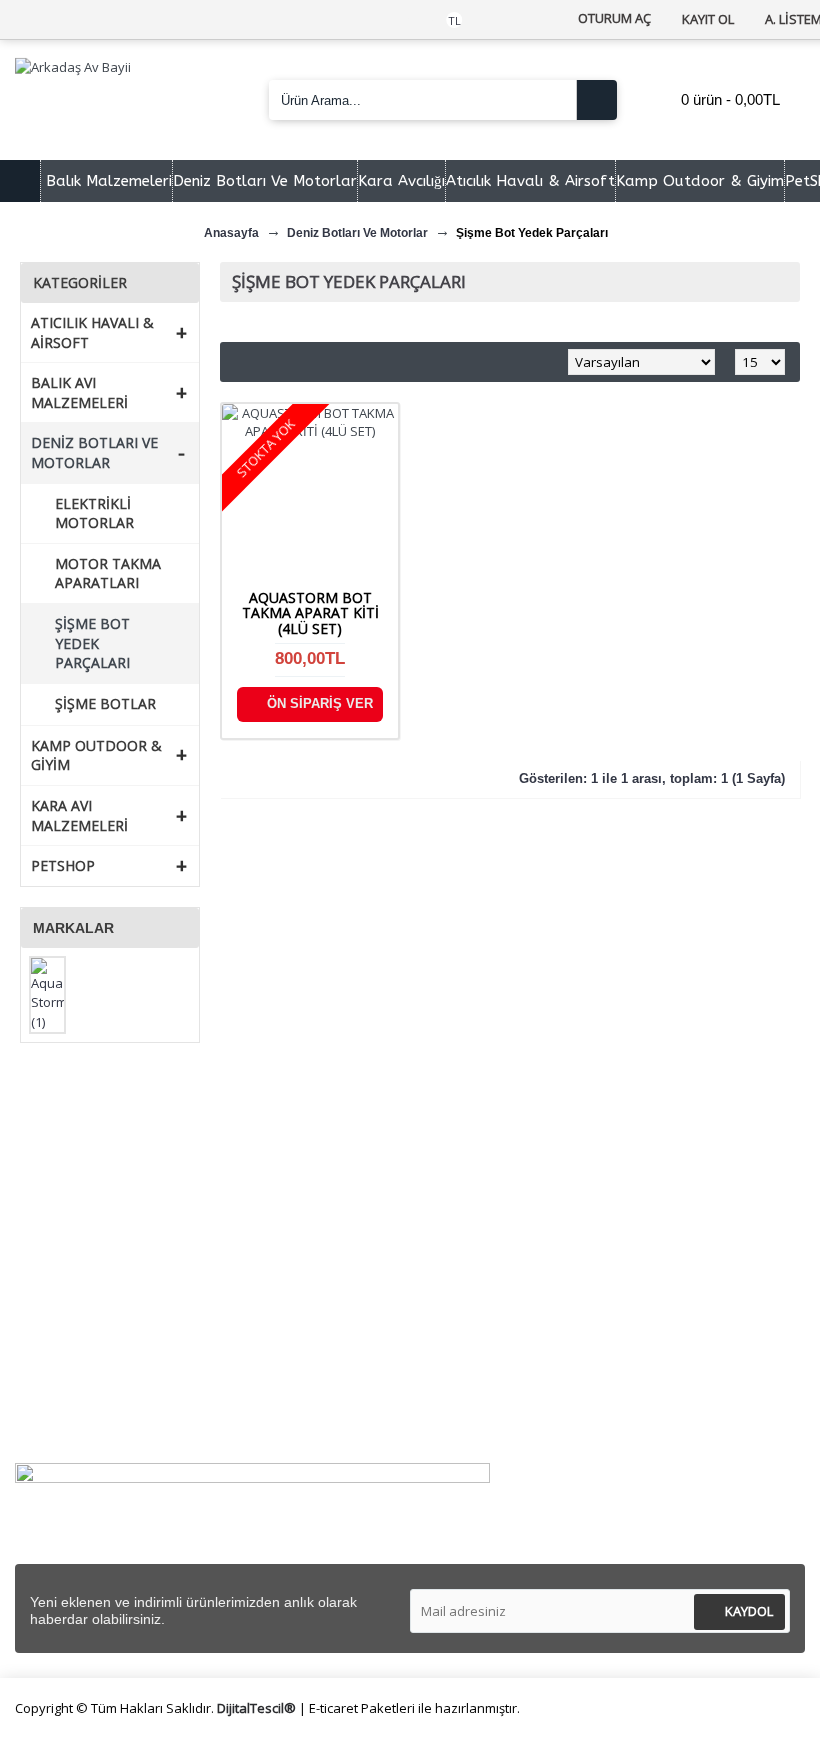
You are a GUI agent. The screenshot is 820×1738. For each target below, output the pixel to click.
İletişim (55, 1330)
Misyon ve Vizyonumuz (106, 1174)
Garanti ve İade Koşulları (513, 1244)
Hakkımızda (69, 1150)
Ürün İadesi (68, 1424)
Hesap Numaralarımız (102, 1221)
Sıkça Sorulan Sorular (100, 1197)
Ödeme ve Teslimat (498, 1197)
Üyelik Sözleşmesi (492, 1174)
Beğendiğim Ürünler (96, 1377)
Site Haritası (70, 1244)
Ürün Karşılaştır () (91, 1401)
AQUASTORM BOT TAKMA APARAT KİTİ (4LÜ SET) (310, 613)
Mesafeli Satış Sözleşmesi (518, 1150)
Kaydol (749, 1611)
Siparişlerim (69, 1353)
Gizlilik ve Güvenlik (493, 1221)
